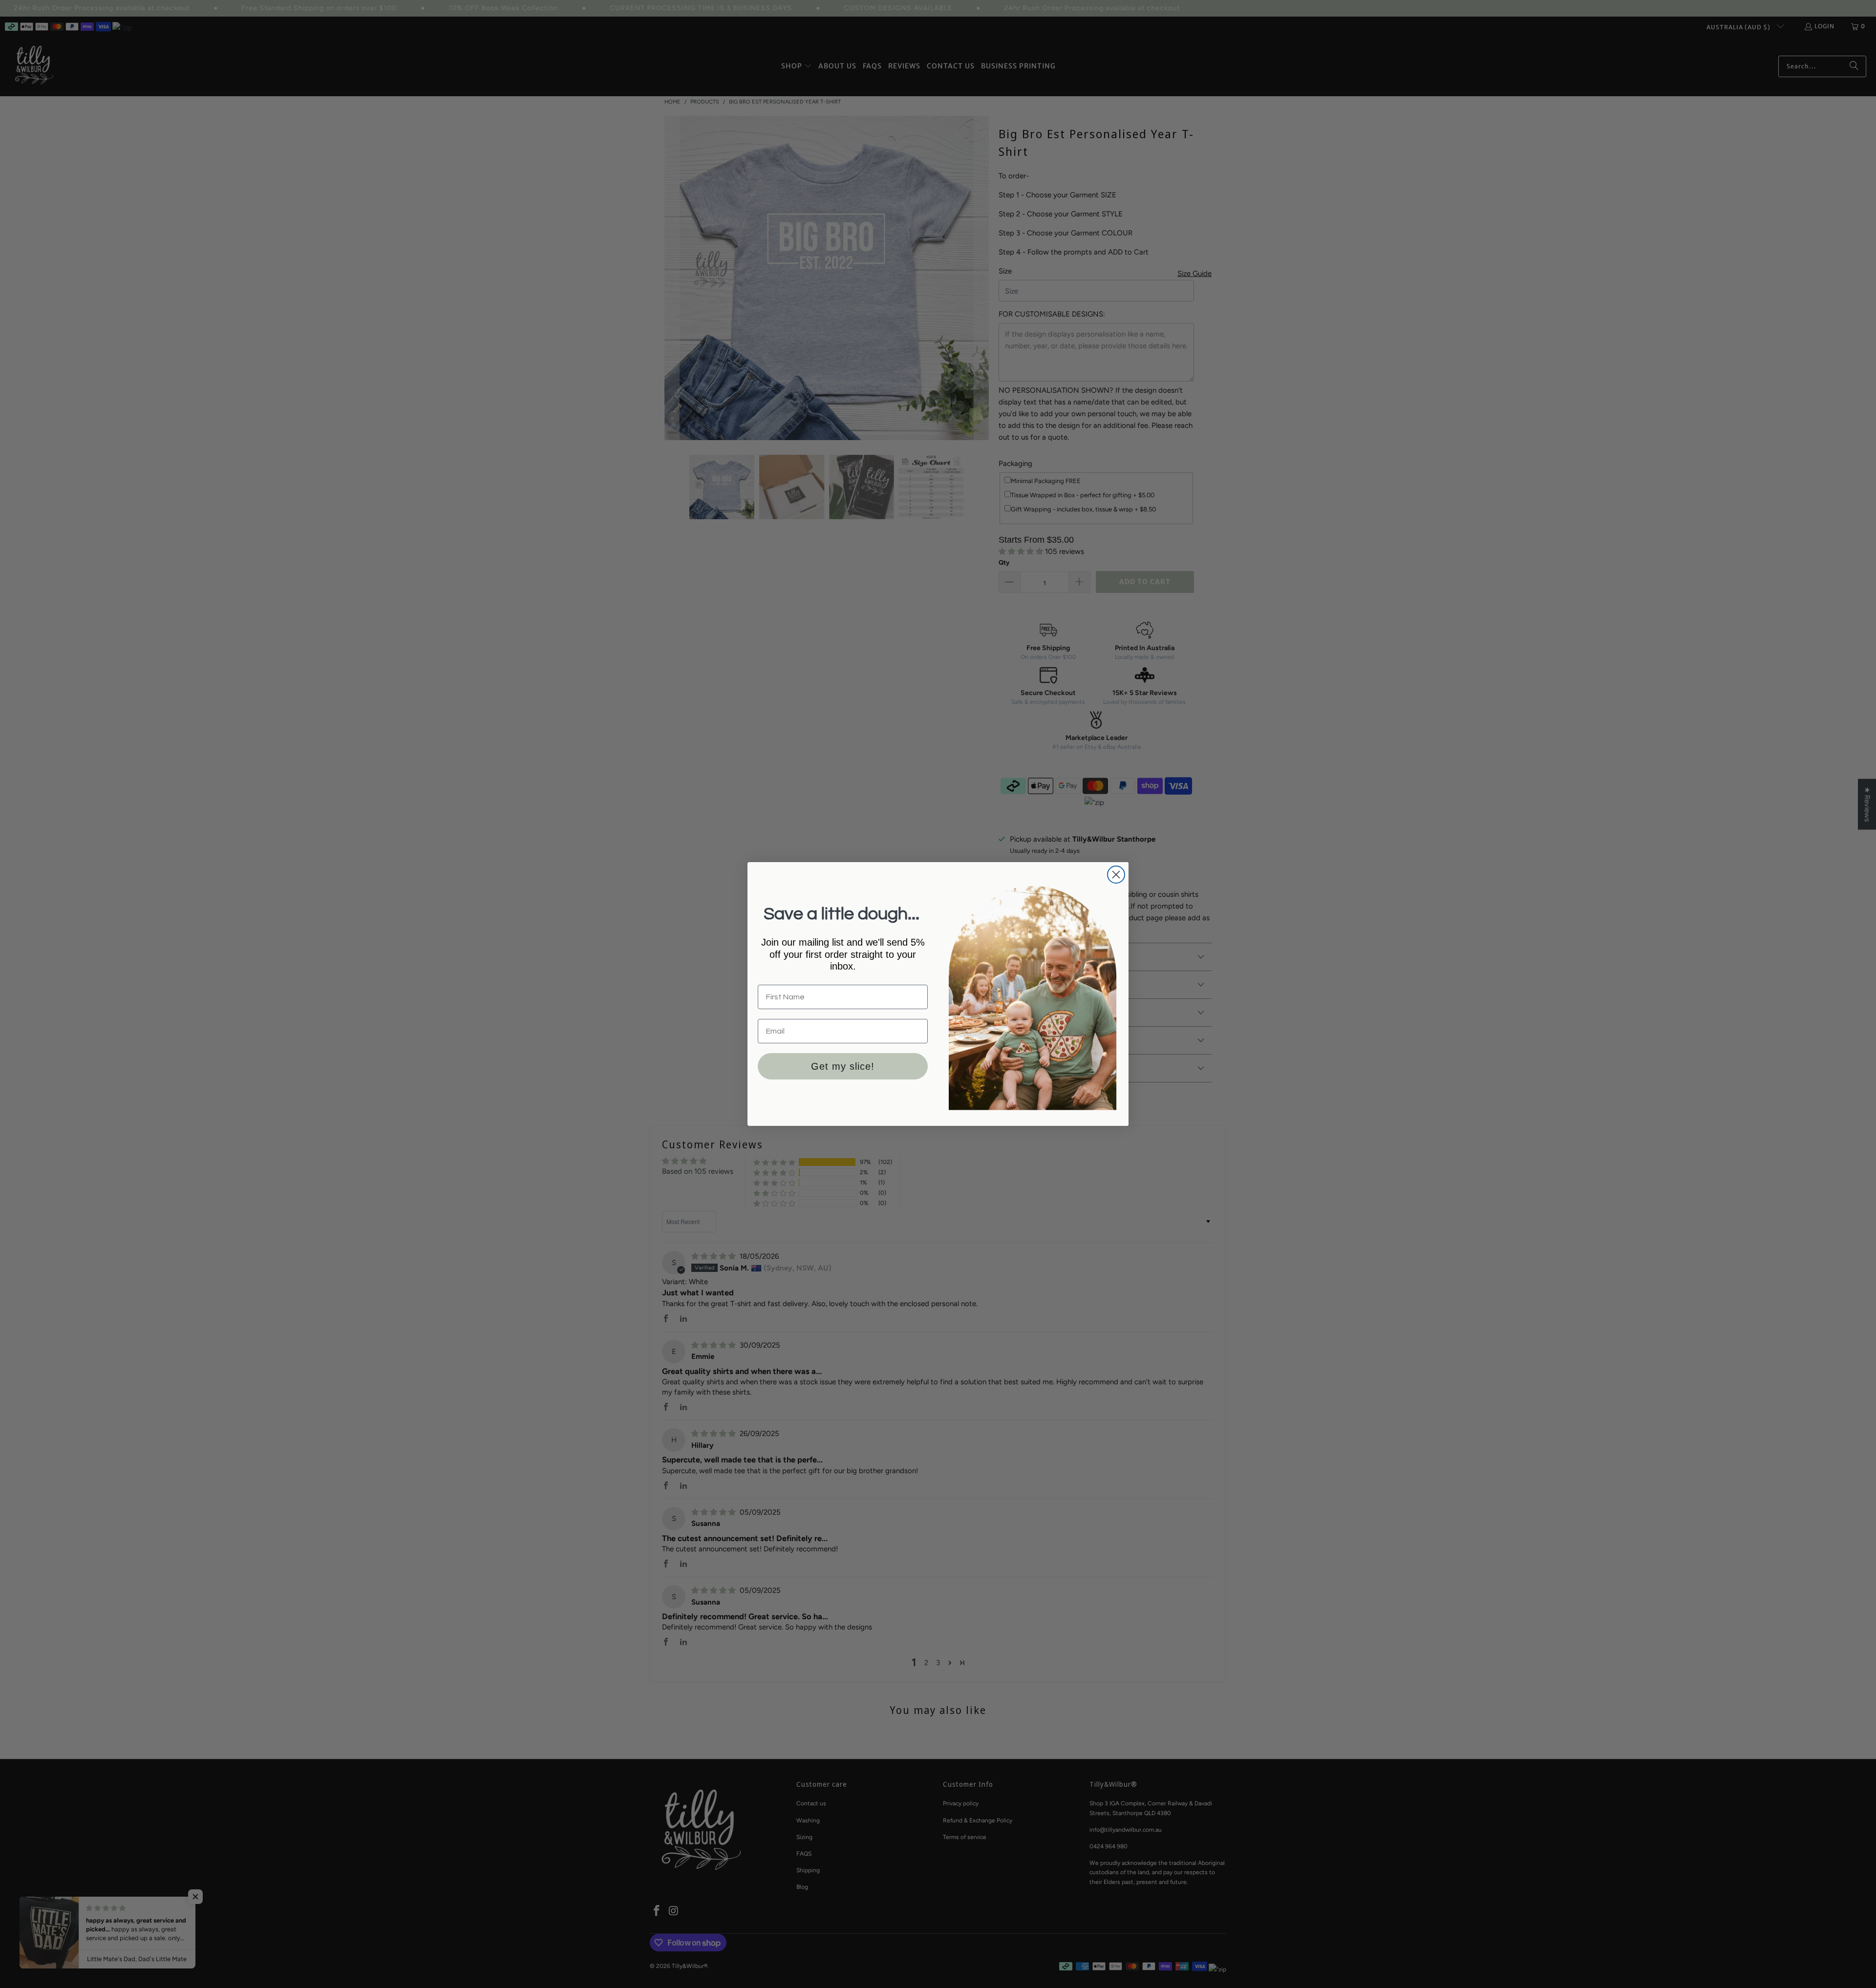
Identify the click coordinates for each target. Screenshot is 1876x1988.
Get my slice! (843, 1066)
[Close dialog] (1116, 875)
